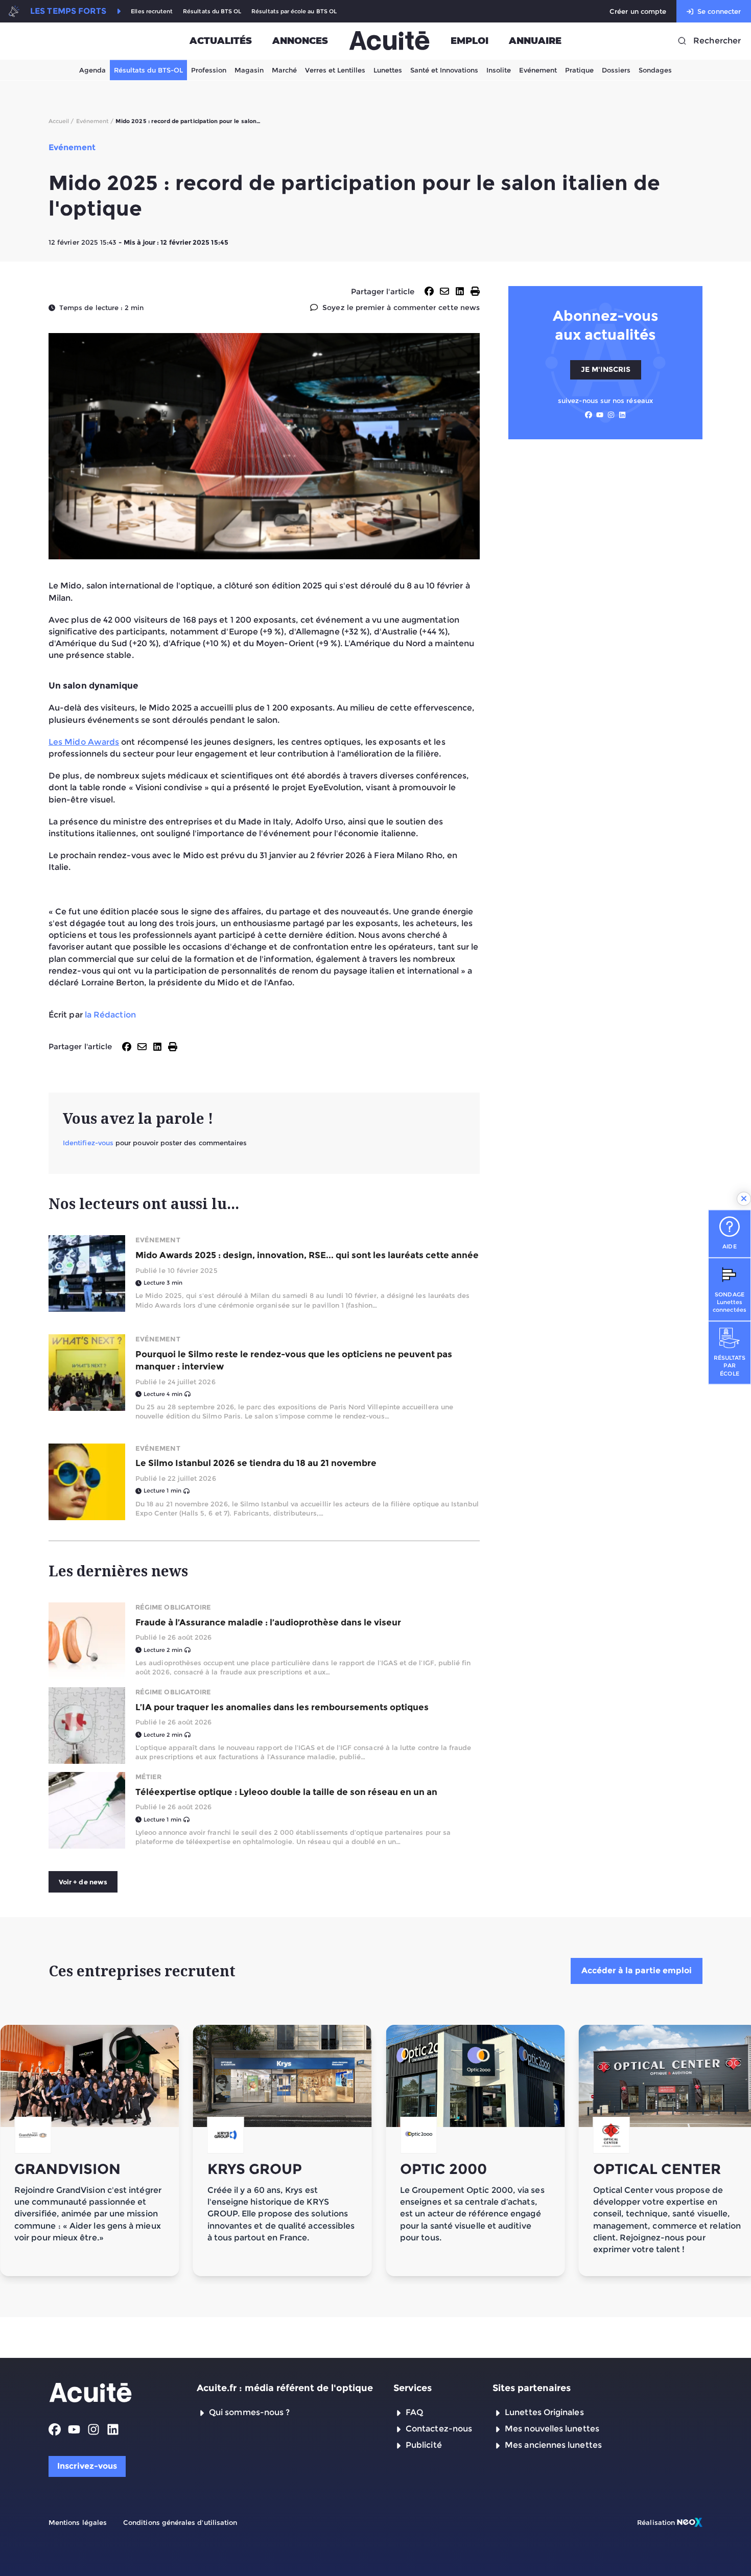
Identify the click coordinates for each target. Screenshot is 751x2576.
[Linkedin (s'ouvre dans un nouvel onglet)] (622, 415)
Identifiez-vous (88, 1143)
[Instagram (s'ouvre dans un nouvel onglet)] (611, 415)
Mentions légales (78, 2522)
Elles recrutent (152, 11)
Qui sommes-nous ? (249, 2412)
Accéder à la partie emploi (637, 1970)
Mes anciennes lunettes (553, 2445)
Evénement (538, 70)
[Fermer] (744, 1199)
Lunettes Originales (544, 2412)
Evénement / (95, 121)
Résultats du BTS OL (212, 11)
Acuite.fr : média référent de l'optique (285, 2388)
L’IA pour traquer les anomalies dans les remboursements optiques (282, 1707)
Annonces (300, 41)
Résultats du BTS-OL (148, 70)
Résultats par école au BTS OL (294, 11)
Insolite (499, 70)
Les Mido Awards (84, 742)
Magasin (249, 70)
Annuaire (535, 41)
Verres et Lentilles (335, 70)
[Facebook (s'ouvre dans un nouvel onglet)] (589, 415)
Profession (209, 70)
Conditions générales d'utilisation (180, 2522)
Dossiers (616, 70)
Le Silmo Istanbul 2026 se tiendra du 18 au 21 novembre (256, 1463)
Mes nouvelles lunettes (552, 2429)
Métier (148, 1777)
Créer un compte (638, 11)
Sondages (655, 70)
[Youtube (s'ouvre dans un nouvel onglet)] (600, 415)
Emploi (470, 41)
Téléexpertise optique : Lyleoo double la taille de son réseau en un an (286, 1792)
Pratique (579, 70)
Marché (284, 70)
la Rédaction (110, 1015)
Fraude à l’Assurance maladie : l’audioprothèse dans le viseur (268, 1622)
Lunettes (388, 70)
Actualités (221, 41)
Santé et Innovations (444, 70)
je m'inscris (606, 369)
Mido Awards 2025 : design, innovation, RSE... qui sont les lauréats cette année (307, 1255)
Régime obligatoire (173, 1607)
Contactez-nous (439, 2429)
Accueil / (61, 121)
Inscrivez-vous (87, 2466)
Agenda (92, 70)
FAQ (414, 2412)
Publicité (424, 2445)
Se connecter (719, 11)
